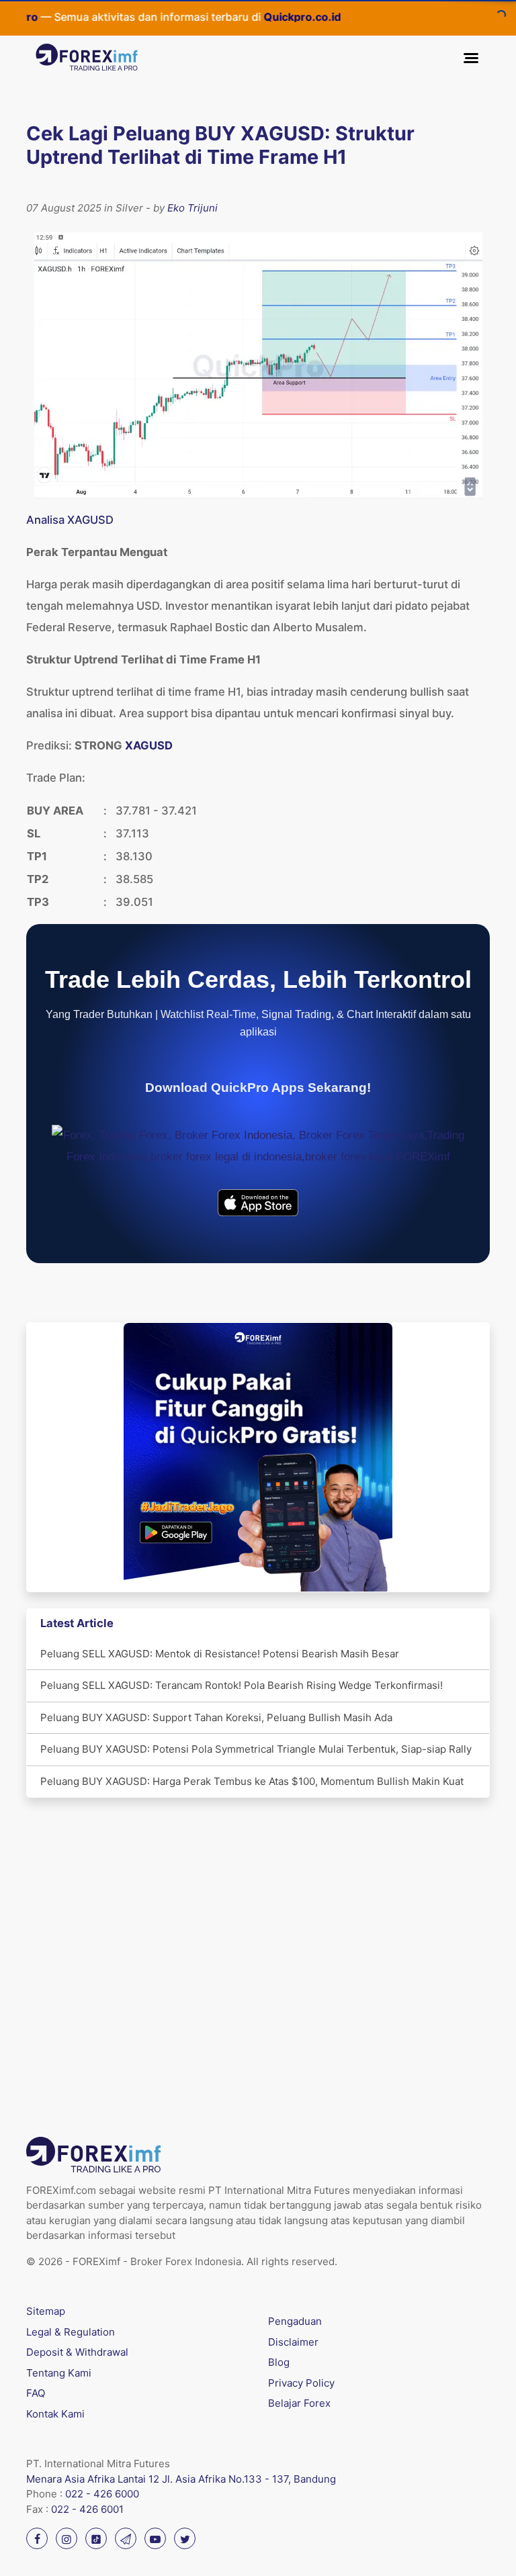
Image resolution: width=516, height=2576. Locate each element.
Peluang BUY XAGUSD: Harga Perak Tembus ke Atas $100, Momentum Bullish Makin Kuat (252, 1781)
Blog (279, 2362)
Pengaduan (295, 2321)
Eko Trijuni (192, 208)
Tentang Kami (59, 2373)
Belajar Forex (299, 2403)
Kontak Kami (55, 2414)
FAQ (36, 2393)
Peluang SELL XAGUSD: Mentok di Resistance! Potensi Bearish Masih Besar (220, 1654)
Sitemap (46, 2311)
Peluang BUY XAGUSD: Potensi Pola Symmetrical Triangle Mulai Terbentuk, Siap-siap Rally (256, 1749)
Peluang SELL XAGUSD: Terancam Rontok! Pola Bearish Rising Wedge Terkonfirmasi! (242, 1685)
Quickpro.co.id (262, 17)
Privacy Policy (301, 2383)
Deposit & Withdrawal (77, 2352)
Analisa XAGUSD (70, 520)
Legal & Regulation (71, 2332)
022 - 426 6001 (87, 2509)
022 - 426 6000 (102, 2494)
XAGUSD (149, 745)
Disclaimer (293, 2342)
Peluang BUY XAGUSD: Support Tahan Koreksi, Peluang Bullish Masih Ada (216, 1717)
